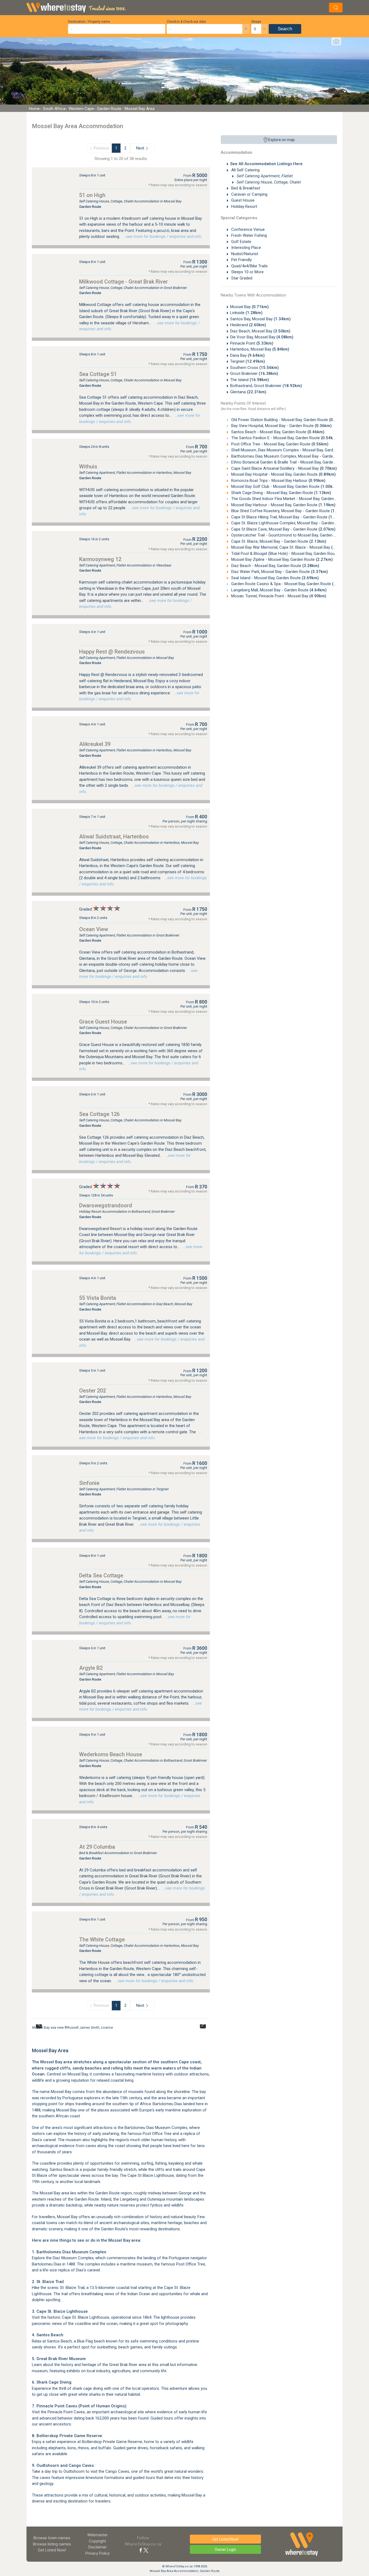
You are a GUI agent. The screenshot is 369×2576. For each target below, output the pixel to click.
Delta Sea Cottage (101, 1575)
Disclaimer (98, 2547)
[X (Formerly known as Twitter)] (146, 2550)
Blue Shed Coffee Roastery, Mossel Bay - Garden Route (289, 511)
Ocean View (94, 929)
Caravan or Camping (249, 194)
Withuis (88, 466)
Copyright (97, 2541)
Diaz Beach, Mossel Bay (260, 331)
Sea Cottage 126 (99, 1114)
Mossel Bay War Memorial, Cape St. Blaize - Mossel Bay (289, 547)
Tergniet (248, 361)
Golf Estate (241, 242)
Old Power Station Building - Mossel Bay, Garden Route (288, 420)
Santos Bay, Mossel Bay (260, 319)
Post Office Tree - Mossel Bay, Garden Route (279, 444)
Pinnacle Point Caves (66, 2412)
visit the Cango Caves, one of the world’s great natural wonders (147, 2471)
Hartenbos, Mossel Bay (260, 349)
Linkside (246, 313)
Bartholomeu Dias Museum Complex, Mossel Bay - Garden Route (297, 456)
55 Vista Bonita (98, 1298)
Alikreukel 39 (95, 744)
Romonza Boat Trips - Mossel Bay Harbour (278, 481)
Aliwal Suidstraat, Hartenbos (114, 837)
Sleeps (256, 22)
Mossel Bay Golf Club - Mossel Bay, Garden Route (284, 486)
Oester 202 (93, 1391)
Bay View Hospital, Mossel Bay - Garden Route (281, 426)
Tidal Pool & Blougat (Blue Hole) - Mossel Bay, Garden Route (293, 554)
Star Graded (241, 278)
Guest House (242, 200)
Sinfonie (89, 1483)
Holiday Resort (244, 206)
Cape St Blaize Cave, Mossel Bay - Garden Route (283, 529)
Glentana (248, 392)
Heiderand (248, 325)
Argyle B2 (91, 1668)
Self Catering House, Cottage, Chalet (268, 182)
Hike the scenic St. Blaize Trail (58, 2288)
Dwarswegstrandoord (106, 1205)
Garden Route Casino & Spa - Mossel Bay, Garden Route (290, 584)
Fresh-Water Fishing (249, 235)
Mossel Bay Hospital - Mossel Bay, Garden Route (283, 474)
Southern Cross (254, 368)
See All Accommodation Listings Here (266, 164)
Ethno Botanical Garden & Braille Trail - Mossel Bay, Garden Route (298, 462)
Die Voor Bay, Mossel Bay (262, 337)
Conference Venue (247, 229)
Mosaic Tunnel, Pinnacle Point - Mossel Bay (278, 596)
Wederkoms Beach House (111, 1754)
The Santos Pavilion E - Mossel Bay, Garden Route (284, 438)
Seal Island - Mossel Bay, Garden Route (274, 578)
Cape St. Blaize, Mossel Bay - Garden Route (278, 541)
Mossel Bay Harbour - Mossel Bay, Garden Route (283, 505)
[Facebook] (141, 2550)
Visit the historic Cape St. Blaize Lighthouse (71, 2317)
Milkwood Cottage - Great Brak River (123, 282)
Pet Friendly (241, 260)
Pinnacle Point (252, 343)
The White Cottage (102, 1940)
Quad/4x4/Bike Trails (249, 266)
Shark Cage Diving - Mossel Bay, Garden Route (281, 493)
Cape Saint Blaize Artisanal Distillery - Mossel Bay (284, 468)
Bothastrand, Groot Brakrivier (266, 386)
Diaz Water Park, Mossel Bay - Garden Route (279, 572)
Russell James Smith (83, 2028)
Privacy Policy (98, 2553)
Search (285, 29)
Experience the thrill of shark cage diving (67, 2388)
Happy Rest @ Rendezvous (112, 652)
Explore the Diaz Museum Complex (63, 2258)
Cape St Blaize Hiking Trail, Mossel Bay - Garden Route (288, 517)
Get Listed (52, 2550)
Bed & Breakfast (245, 188)
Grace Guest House (103, 1022)
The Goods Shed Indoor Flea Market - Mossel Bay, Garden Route (297, 499)
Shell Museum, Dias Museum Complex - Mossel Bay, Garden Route (299, 450)
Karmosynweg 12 (100, 559)
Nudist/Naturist (244, 254)
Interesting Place (246, 248)
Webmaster (98, 2535)
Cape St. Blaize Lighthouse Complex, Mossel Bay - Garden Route (297, 523)
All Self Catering (245, 170)
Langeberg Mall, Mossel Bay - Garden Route (278, 590)
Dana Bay (247, 355)
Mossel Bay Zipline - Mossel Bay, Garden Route (281, 559)
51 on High (92, 195)
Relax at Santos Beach (52, 2341)
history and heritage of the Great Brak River (99, 2365)
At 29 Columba (97, 1847)
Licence (107, 2028)
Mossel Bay (249, 307)
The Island (250, 380)
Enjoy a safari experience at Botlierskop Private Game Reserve (87, 2442)
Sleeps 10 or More (247, 272)
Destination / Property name (89, 22)
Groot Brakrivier (254, 374)
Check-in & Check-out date (186, 22)
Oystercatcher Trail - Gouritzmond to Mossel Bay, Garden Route (296, 535)
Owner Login (225, 2550)
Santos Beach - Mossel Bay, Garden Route (277, 432)
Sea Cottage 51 (98, 374)
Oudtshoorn (74, 2471)
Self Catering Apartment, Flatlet (264, 176)
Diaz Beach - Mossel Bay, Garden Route (275, 566)
